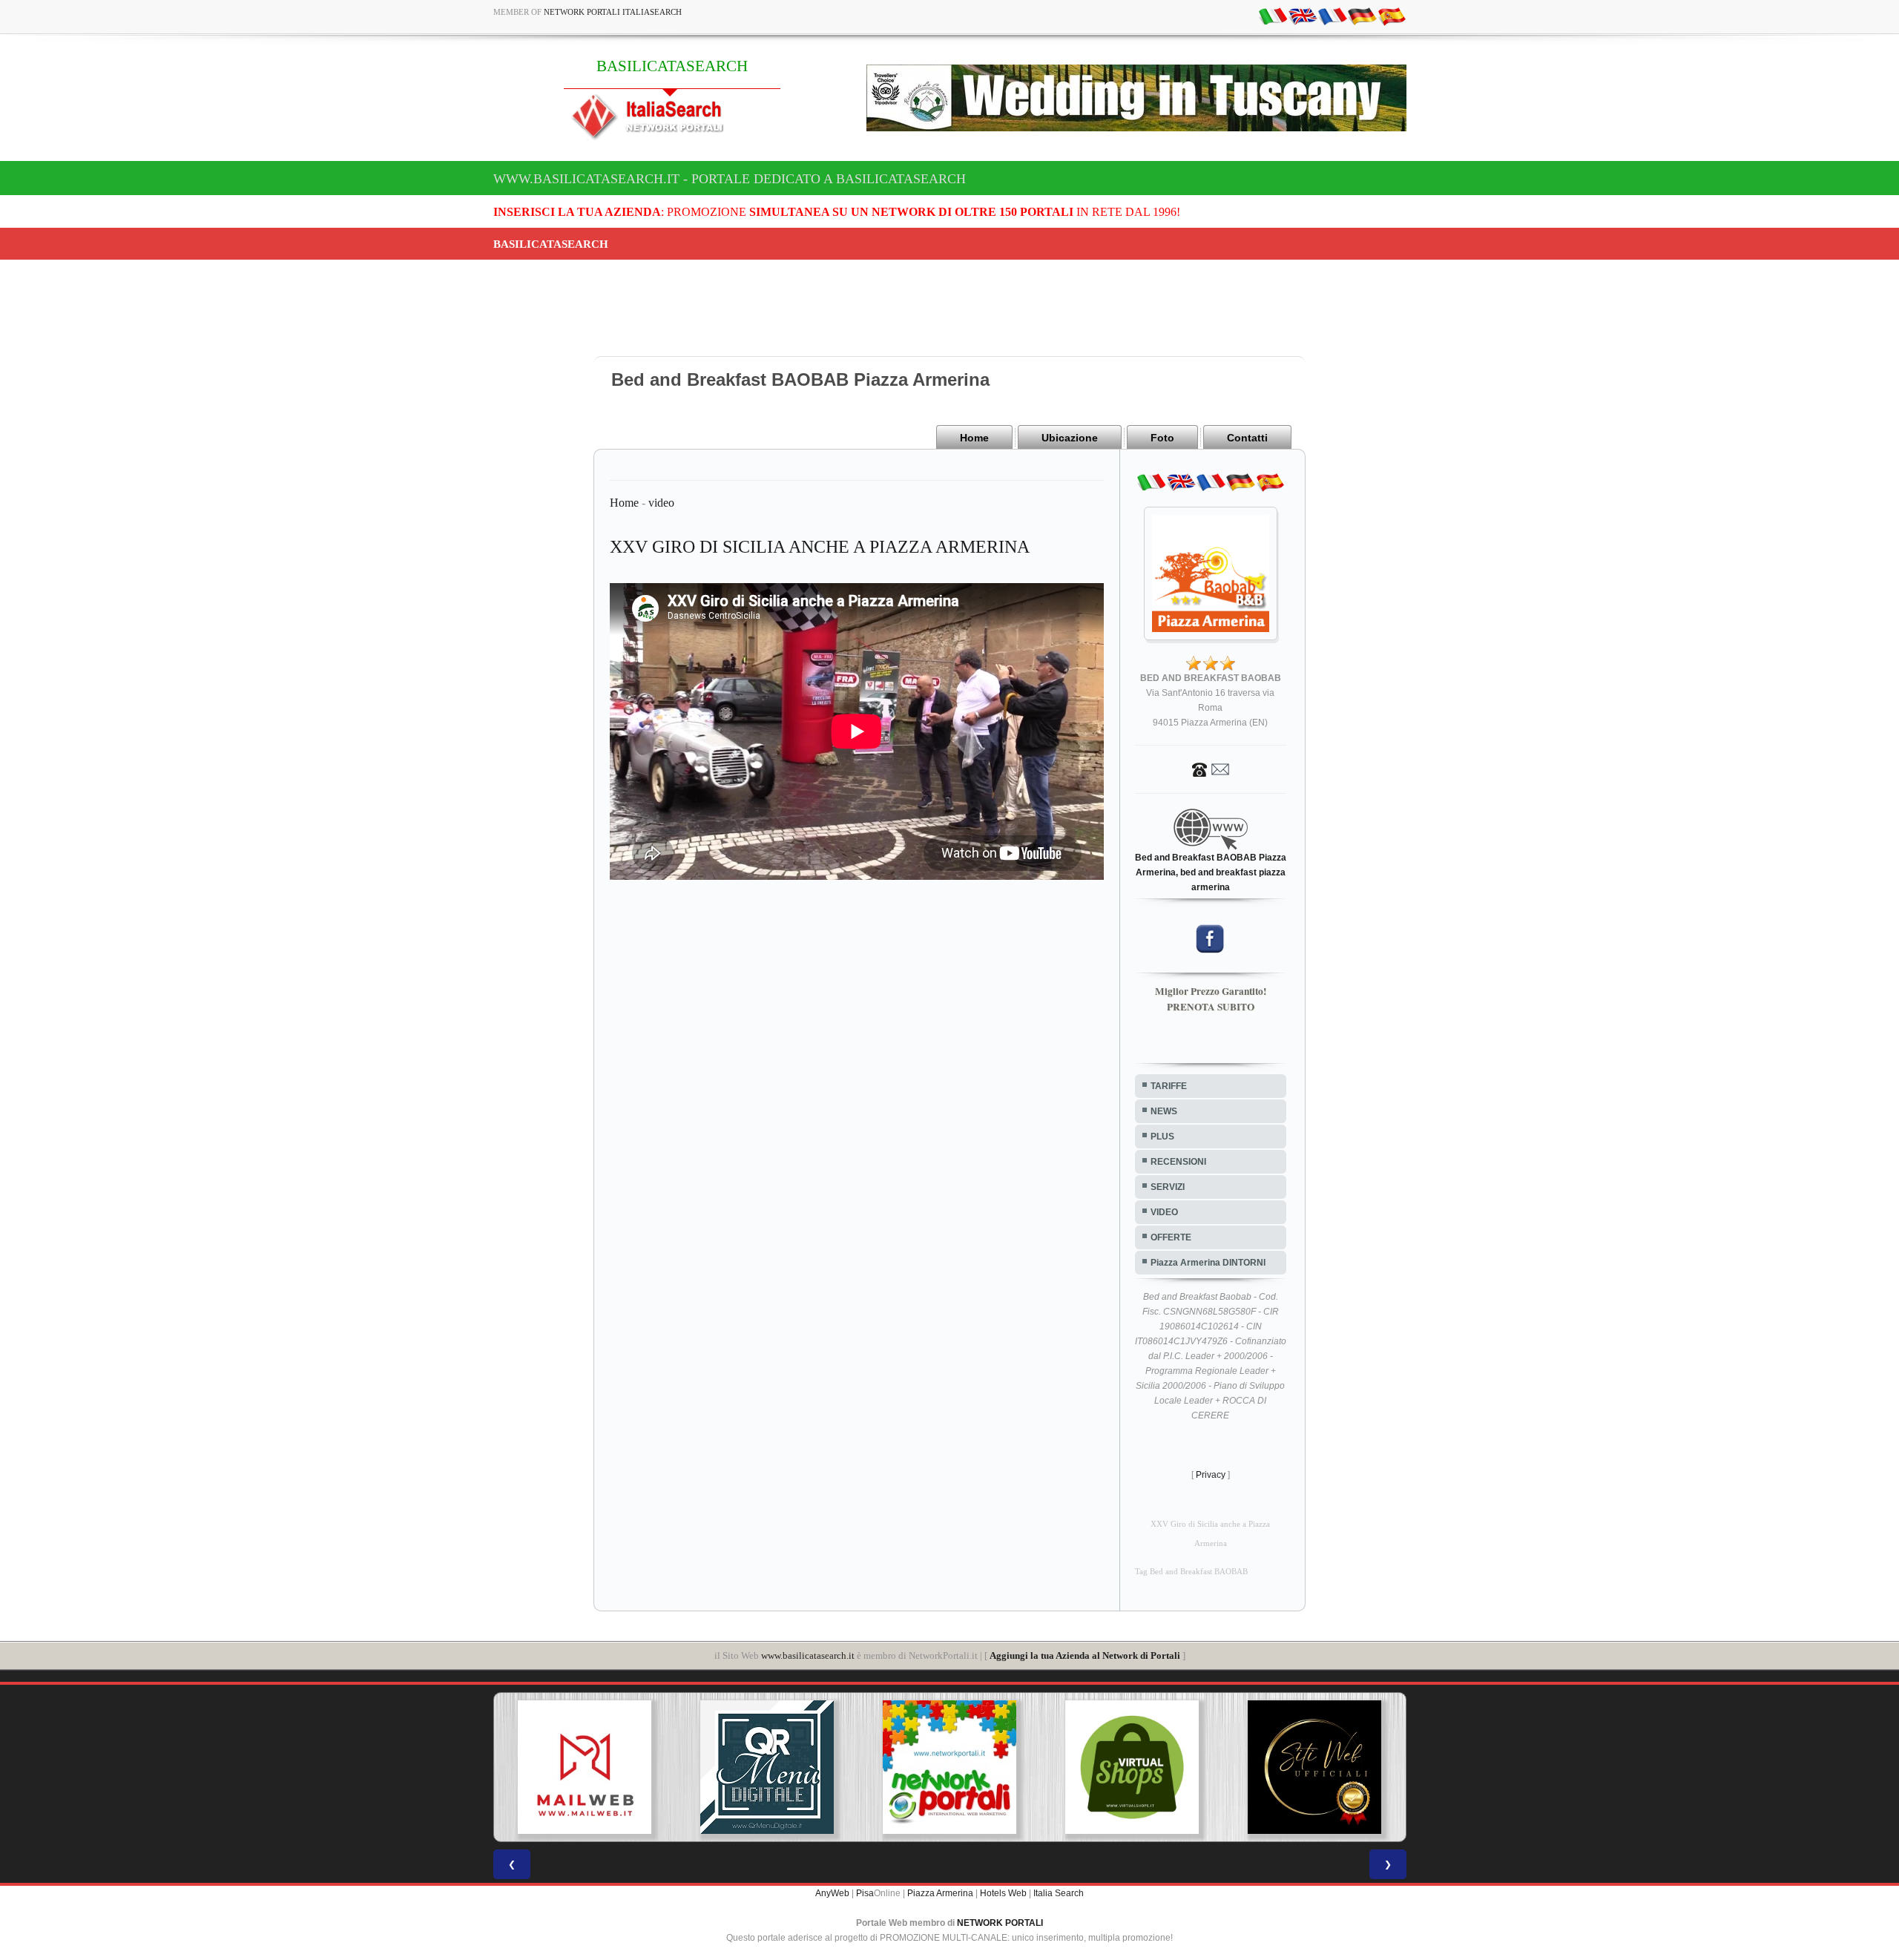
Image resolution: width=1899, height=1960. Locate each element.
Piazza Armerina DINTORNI (1208, 1263)
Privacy (1211, 1475)
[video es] (1392, 16)
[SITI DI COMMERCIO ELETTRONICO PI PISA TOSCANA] (1016, 1767)
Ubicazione (1070, 438)
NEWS (1164, 1111)
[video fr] (1332, 16)
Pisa (865, 1893)
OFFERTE (1171, 1237)
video (661, 503)
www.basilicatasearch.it (808, 1655)
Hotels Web (1003, 1893)
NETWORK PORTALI (1000, 1923)
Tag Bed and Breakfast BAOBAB (1191, 1572)
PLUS (1162, 1137)
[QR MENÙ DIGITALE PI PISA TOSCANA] (652, 1767)
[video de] (1362, 16)
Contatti (1247, 438)
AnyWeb (832, 1893)
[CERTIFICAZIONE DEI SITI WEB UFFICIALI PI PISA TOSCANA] (1199, 1767)
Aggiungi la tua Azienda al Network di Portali (1085, 1655)
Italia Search (1059, 1893)
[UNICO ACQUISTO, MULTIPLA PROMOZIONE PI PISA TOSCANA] (835, 1767)
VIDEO (1164, 1212)
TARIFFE (1169, 1086)
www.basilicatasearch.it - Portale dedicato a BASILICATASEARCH (730, 179)
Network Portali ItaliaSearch (613, 12)
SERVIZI (1168, 1187)
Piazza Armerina (940, 1893)
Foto (1162, 438)
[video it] (1273, 16)
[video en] (1303, 16)
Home (974, 438)
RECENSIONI (1178, 1162)
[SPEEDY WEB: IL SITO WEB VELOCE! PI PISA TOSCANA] (1381, 1767)
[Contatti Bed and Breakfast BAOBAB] (1211, 769)
